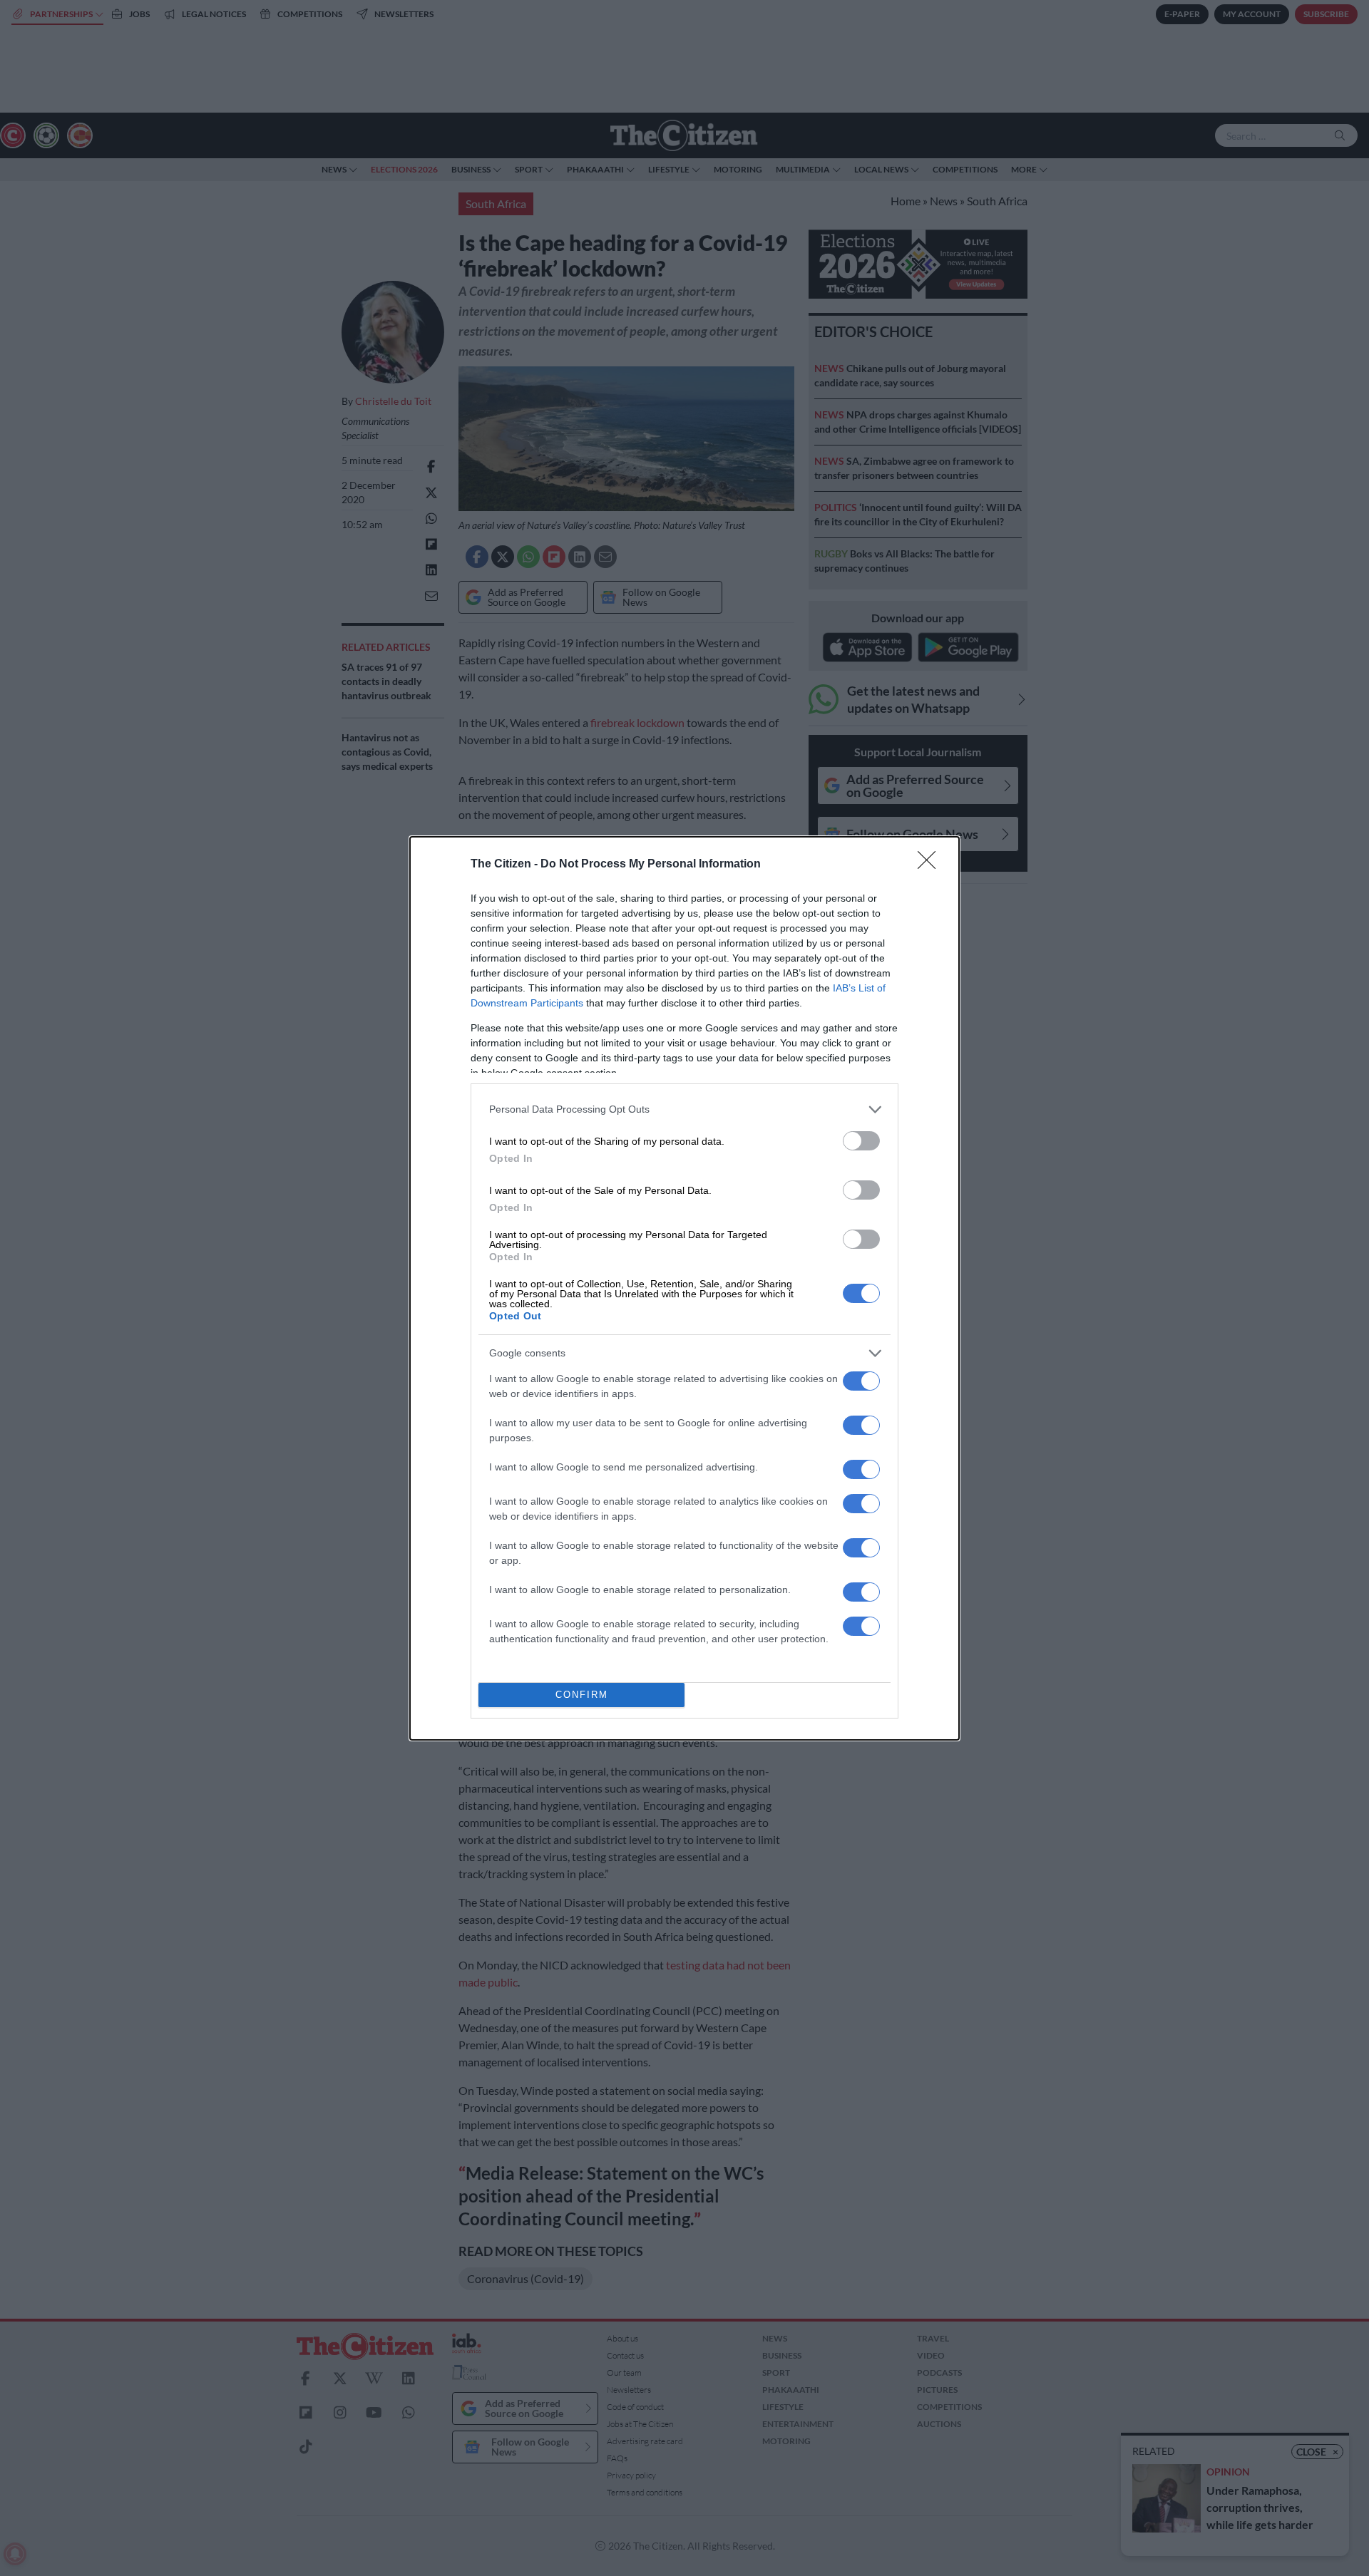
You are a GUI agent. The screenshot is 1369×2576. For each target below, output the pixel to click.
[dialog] (684, 1288)
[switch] (861, 1141)
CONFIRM (582, 1695)
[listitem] (684, 1109)
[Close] (931, 865)
